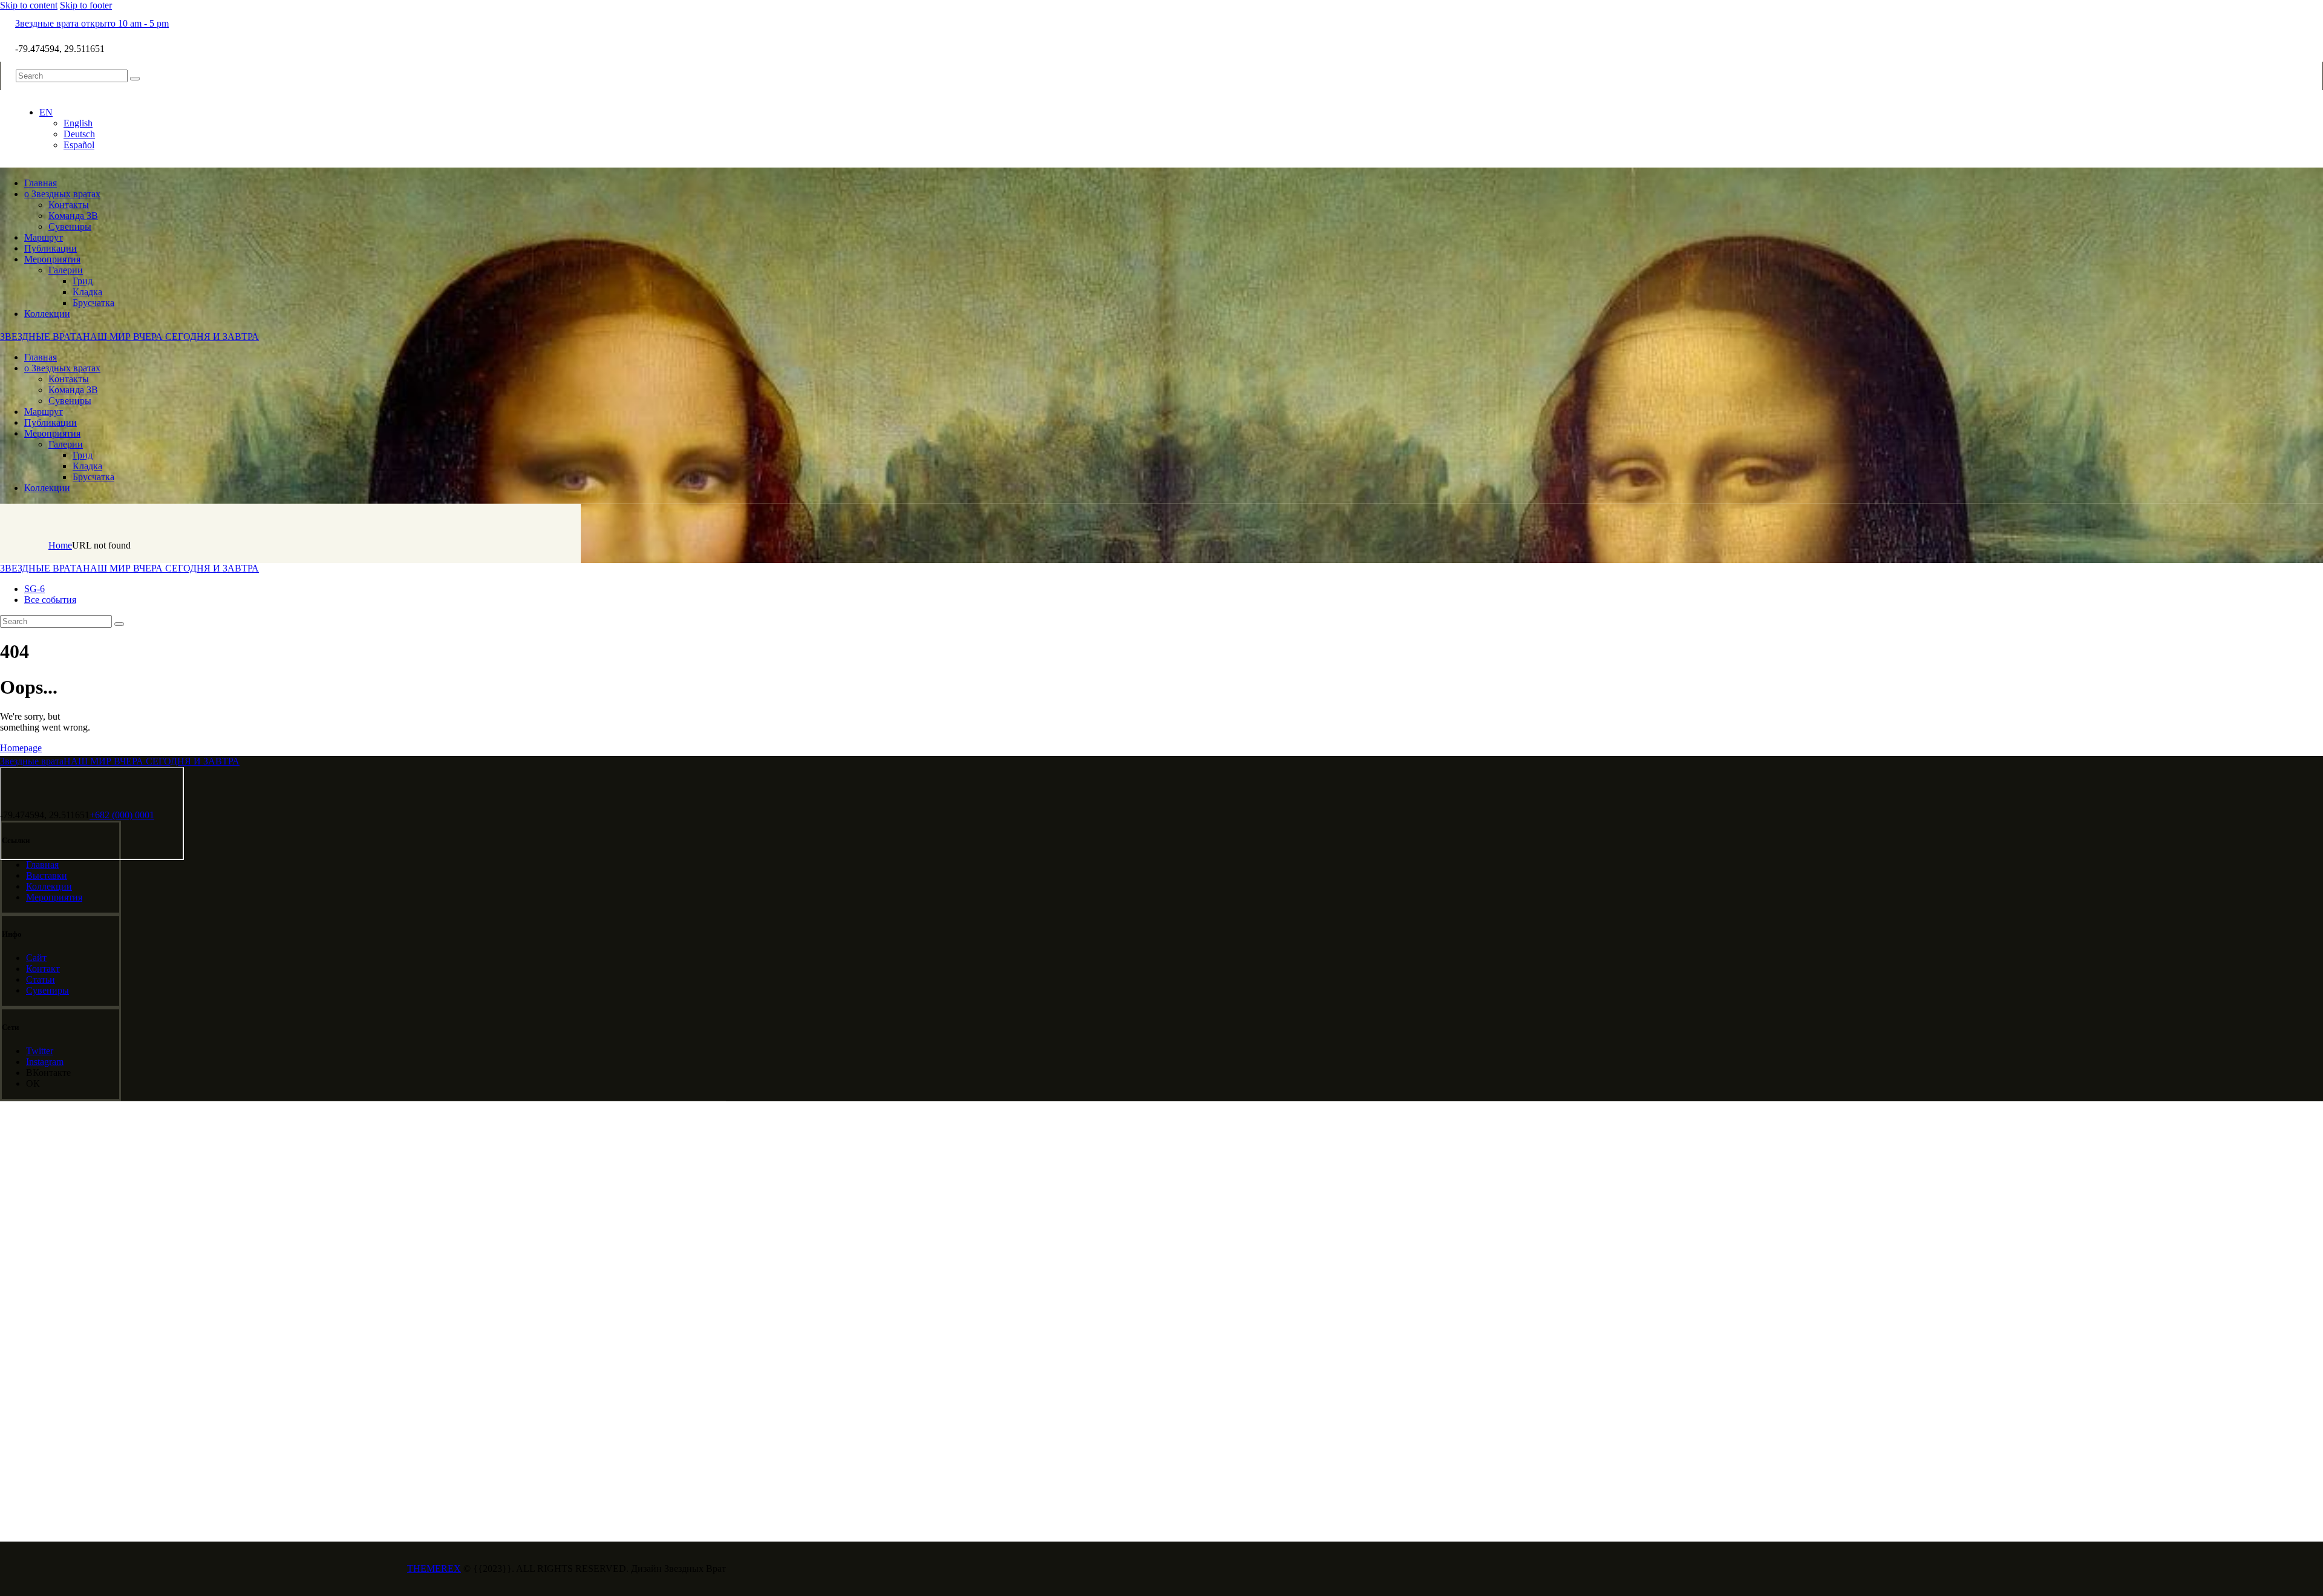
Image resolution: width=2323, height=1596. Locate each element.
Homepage (21, 748)
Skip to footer (86, 5)
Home (60, 545)
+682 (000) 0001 (122, 815)
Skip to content (29, 5)
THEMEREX (434, 1568)
